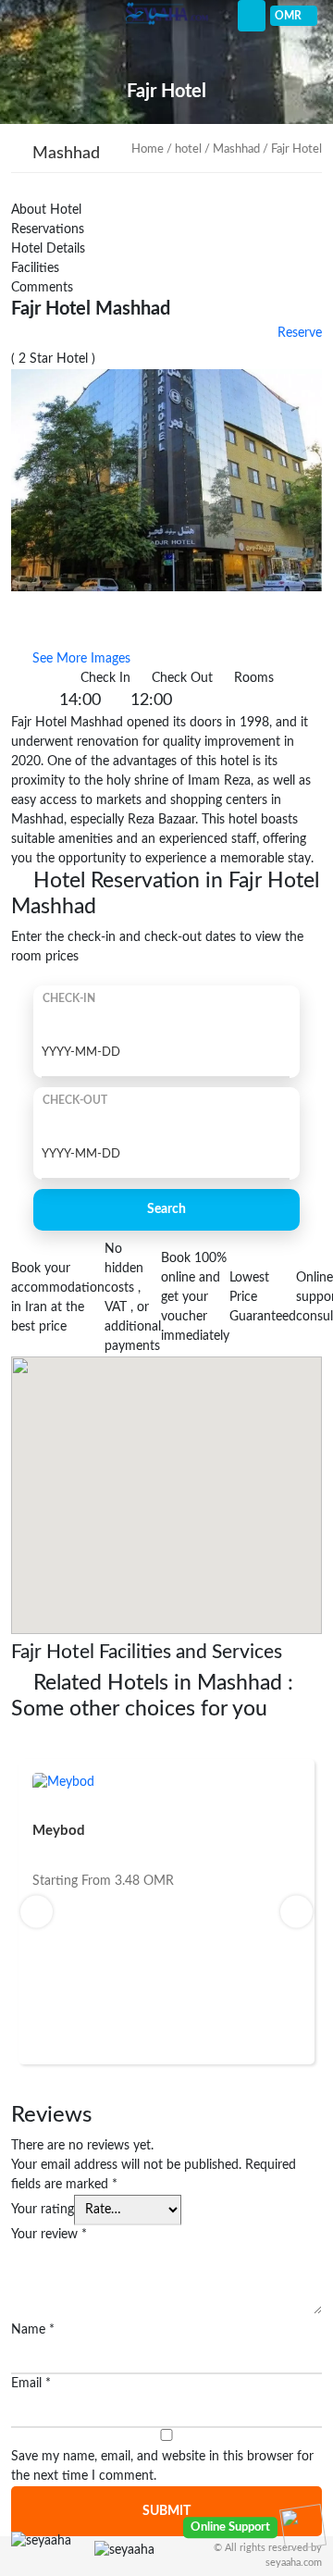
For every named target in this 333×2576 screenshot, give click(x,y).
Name (33, 2330)
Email (31, 2384)
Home (148, 149)
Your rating (43, 2210)
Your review (49, 2235)
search (166, 1209)
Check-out (75, 1100)
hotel (188, 149)
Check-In (69, 998)
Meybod (59, 1831)
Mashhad (236, 149)
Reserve (298, 333)
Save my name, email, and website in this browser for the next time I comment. (162, 2466)
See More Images (80, 659)
